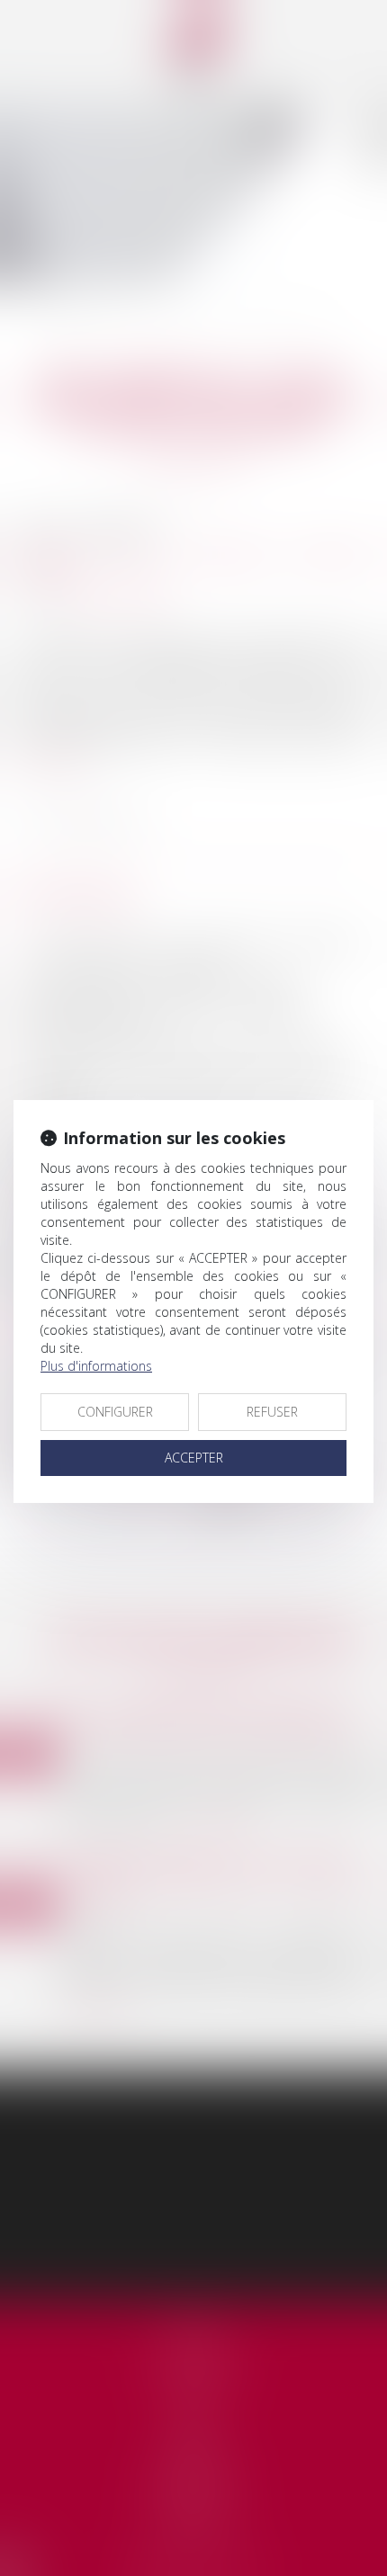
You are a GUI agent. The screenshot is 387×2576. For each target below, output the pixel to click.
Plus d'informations (96, 1366)
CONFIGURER (115, 1412)
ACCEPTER (194, 1458)
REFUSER (272, 1412)
